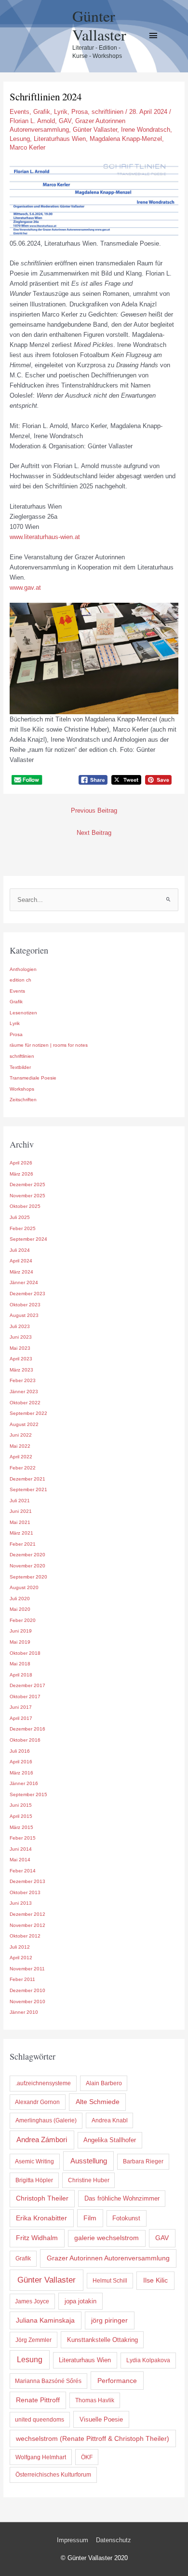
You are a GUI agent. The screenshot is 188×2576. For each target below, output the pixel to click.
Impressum (73, 2540)
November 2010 (27, 2001)
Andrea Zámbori (42, 2140)
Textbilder (20, 1067)
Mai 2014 (20, 1860)
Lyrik (61, 112)
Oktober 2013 (25, 1892)
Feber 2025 (23, 1228)
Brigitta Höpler (34, 2180)
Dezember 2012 (27, 1914)
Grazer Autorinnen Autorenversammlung (108, 2258)
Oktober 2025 (25, 1206)
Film (90, 2218)
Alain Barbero (104, 2083)
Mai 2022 (20, 1446)
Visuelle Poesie (101, 2419)
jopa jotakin (81, 2301)
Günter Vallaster (99, 25)
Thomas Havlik (95, 2400)
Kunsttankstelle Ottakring (102, 2340)
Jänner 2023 (24, 1392)
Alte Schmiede (98, 2102)
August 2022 (24, 1424)
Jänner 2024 (24, 1282)
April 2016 (21, 1762)
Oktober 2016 (25, 1740)
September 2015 (28, 1794)
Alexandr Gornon (37, 2102)
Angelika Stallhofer (110, 2140)
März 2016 (21, 1773)
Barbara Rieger (143, 2161)
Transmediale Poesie (33, 1078)
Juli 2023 (20, 1326)
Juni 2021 (21, 1511)
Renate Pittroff (38, 2400)
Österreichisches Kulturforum (53, 2475)
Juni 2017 (21, 1707)
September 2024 (28, 1239)
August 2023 (24, 1315)
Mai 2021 (20, 1522)
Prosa (80, 112)
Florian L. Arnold (32, 121)
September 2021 (28, 1489)
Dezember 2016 (27, 1729)
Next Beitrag (94, 833)
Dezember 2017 (27, 1685)
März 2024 (21, 1272)
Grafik (42, 112)
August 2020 (24, 1587)
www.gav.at (25, 588)
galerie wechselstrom (107, 2238)
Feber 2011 (22, 1979)
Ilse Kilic (155, 2280)
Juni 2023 (21, 1337)
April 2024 (21, 1261)
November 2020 (27, 1566)
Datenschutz (114, 2540)
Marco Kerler (27, 147)
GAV (65, 121)
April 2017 (21, 1718)
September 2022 (28, 1413)
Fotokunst (126, 2218)
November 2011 (27, 1969)
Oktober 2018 (25, 1653)
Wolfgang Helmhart (41, 2457)
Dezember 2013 (27, 1881)
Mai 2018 (20, 1664)
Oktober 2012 (25, 1936)
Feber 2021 (23, 1544)
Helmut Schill (110, 2281)
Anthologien (23, 969)
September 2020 (28, 1577)
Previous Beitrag (94, 810)
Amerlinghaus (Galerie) (46, 2120)
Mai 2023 (20, 1348)
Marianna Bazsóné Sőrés (48, 2381)
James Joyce (32, 2301)
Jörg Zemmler (34, 2340)
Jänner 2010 (24, 2012)
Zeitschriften (23, 1100)
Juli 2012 (20, 1947)
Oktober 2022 (25, 1403)
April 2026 (21, 1163)
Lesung (20, 139)
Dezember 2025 (27, 1184)
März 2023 (21, 1370)
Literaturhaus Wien (60, 139)
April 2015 (21, 1816)
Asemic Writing (34, 2161)
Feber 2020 (23, 1620)
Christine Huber (89, 2180)
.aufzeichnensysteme (43, 2083)
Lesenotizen (23, 1013)
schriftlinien (107, 112)
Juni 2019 (21, 1631)
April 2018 (21, 1675)
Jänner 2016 (24, 1783)
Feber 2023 (23, 1380)
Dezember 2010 (27, 1990)
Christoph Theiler (42, 2198)
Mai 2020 (20, 1609)
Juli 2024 (20, 1250)
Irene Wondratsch (146, 130)
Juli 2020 (20, 1599)
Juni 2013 (21, 1903)
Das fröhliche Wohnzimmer (122, 2198)
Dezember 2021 (27, 1479)
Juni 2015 (21, 1805)
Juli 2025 (20, 1217)
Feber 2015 (23, 1838)
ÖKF (87, 2457)
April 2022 (21, 1457)
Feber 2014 (23, 1871)
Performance (117, 2381)
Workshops (22, 1089)
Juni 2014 (21, 1849)
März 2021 (21, 1533)
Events (20, 112)
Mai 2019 (20, 1642)
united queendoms (40, 2420)
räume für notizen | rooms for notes (49, 1045)
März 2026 (21, 1174)
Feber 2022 (23, 1468)
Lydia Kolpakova (148, 2360)
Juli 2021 (20, 1501)
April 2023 (21, 1359)
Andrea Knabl (110, 2120)
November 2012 (27, 1925)
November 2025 (27, 1196)
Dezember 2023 (27, 1294)
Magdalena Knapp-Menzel (126, 139)
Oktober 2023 (25, 1305)
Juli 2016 (20, 1751)
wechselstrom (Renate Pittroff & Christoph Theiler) (93, 2438)
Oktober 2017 (25, 1697)
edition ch (20, 980)
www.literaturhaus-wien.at (45, 537)
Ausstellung (89, 2161)
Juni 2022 (21, 1435)
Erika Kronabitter (41, 2218)
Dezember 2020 (27, 1555)
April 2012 (21, 1958)
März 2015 (21, 1827)
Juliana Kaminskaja (45, 2320)
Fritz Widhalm (37, 2238)
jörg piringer (109, 2320)
